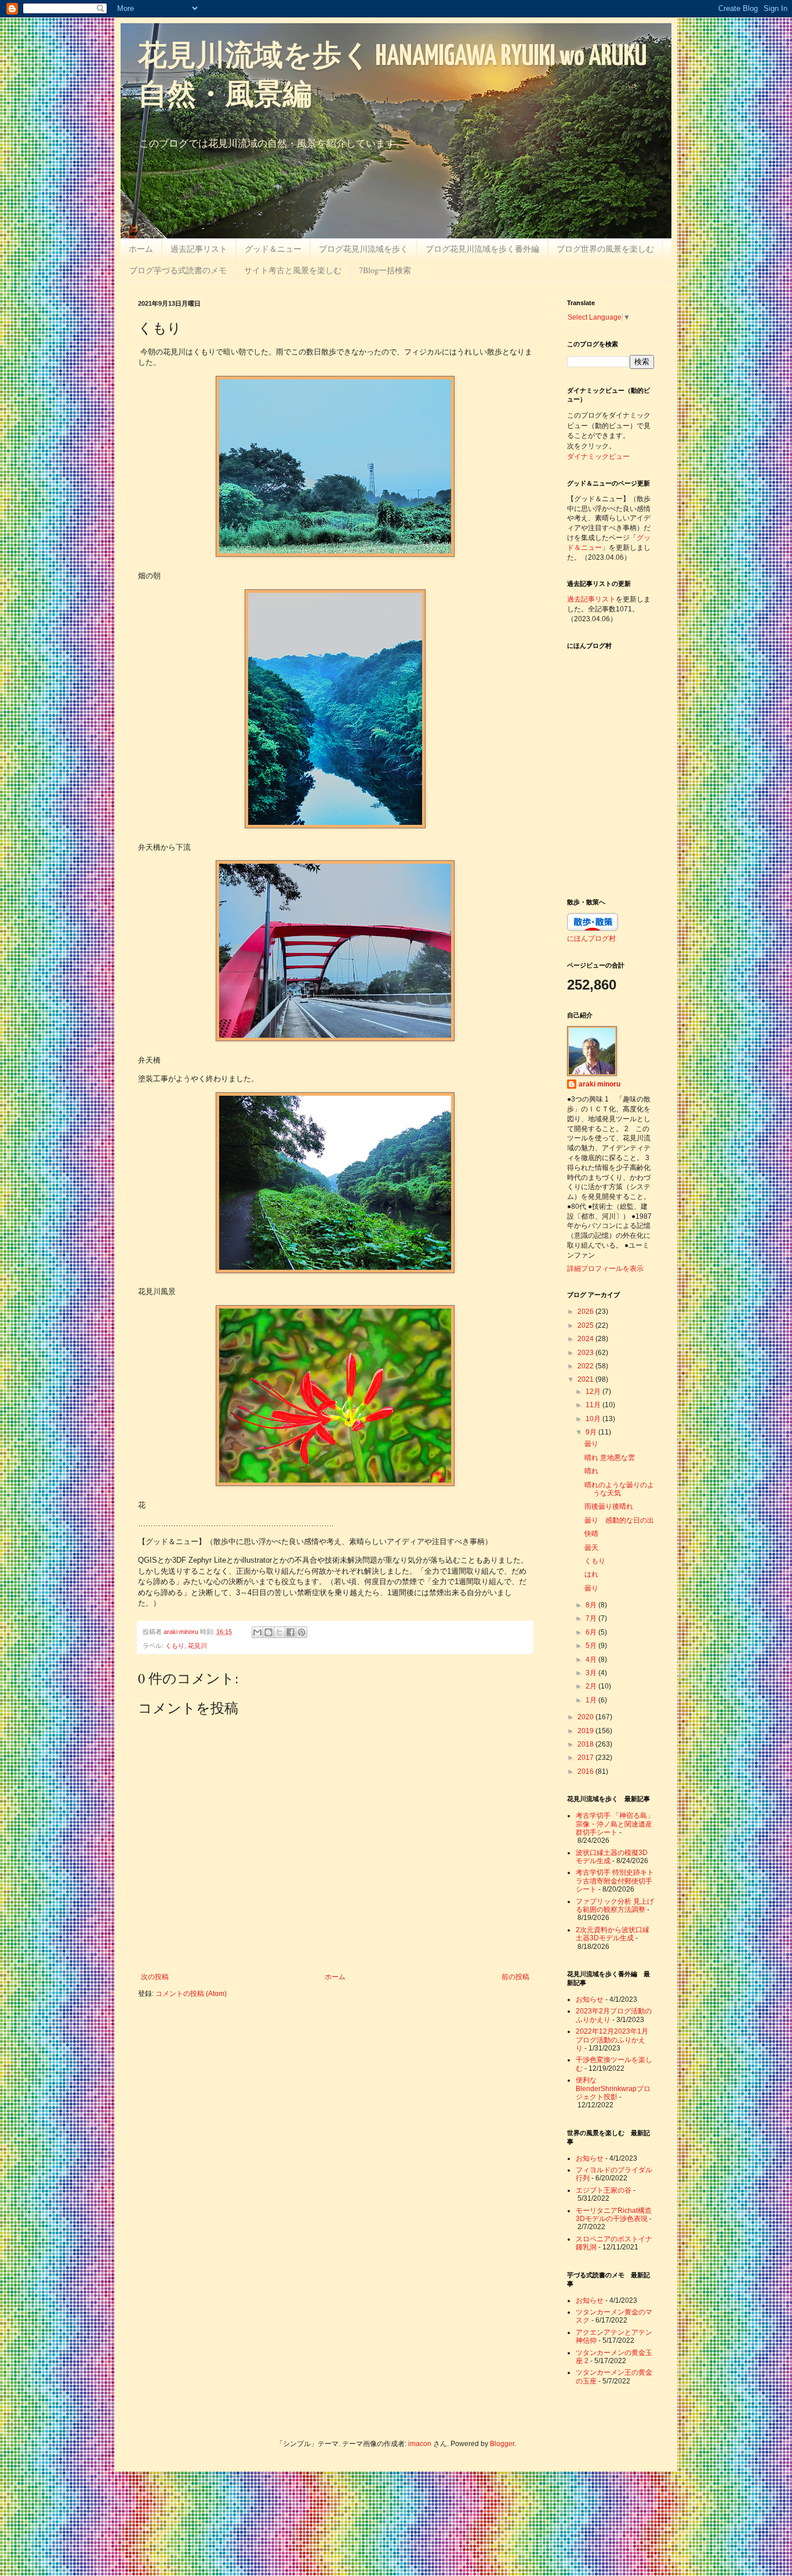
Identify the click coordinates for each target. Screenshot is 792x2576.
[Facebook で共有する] (290, 1632)
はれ (591, 1574)
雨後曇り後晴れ (609, 1506)
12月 (594, 1392)
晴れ (591, 1471)
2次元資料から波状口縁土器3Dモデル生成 (613, 1934)
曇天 (591, 1548)
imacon (420, 2444)
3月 (592, 1673)
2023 (586, 1353)
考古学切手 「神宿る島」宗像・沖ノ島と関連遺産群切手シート (615, 1824)
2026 (586, 1311)
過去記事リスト (199, 249)
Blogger (502, 2444)
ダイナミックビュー (598, 456)
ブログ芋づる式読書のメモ (178, 270)
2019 (586, 1731)
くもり (175, 1646)
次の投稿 (155, 1977)
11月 (594, 1405)
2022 (586, 1366)
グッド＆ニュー (273, 249)
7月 (592, 1618)
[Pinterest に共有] (301, 1632)
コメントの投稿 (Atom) (191, 1994)
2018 (586, 1744)
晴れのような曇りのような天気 (619, 1489)
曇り (591, 1444)
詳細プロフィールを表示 (605, 1269)
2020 (586, 1717)
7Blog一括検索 (385, 270)
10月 (594, 1419)
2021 (586, 1379)
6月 (592, 1632)
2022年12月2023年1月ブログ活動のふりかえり (612, 2040)
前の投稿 (515, 1977)
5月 (592, 1646)
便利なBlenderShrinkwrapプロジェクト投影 (613, 2088)
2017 (586, 1758)
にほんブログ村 (591, 938)
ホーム (141, 249)
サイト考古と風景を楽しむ (293, 270)
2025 (586, 1325)
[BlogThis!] (268, 1632)
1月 (592, 1700)
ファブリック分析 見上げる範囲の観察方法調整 (615, 1905)
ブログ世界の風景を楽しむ (605, 249)
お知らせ (590, 1999)
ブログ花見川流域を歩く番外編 (482, 249)
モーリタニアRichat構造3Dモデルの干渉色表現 (614, 2215)
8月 (592, 1605)
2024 (586, 1339)
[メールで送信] (257, 1632)
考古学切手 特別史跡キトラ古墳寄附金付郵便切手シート (615, 1881)
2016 (586, 1771)
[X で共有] (279, 1632)
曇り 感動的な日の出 (619, 1520)
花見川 (197, 1646)
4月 (592, 1660)
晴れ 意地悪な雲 (610, 1458)
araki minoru (600, 1084)
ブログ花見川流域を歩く (364, 249)
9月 (592, 1432)
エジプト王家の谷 (604, 2190)
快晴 (591, 1534)
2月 (592, 1686)
